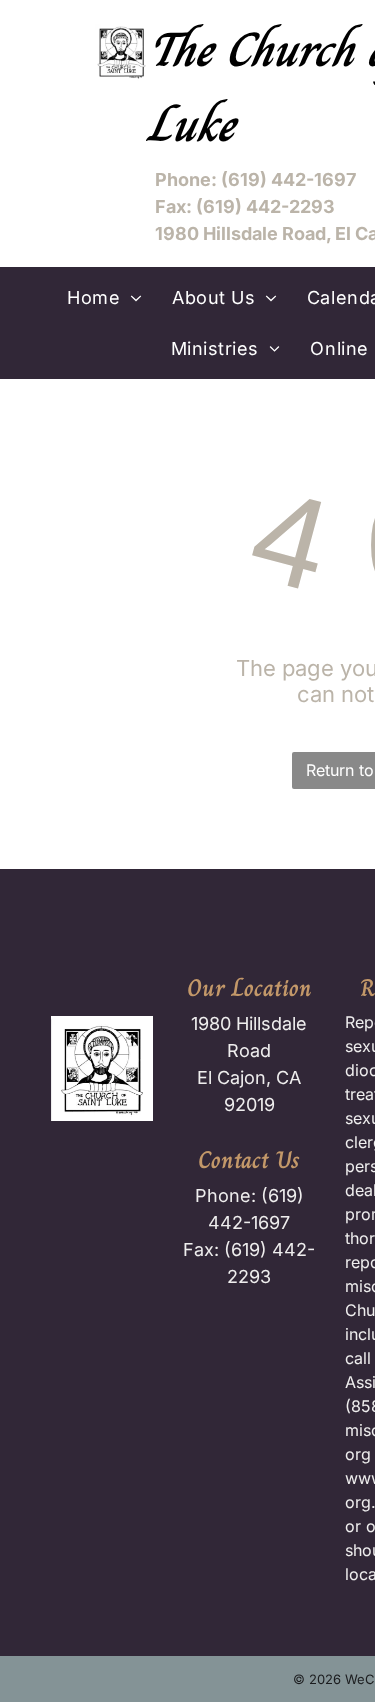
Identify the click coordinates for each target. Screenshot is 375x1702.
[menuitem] (104, 297)
